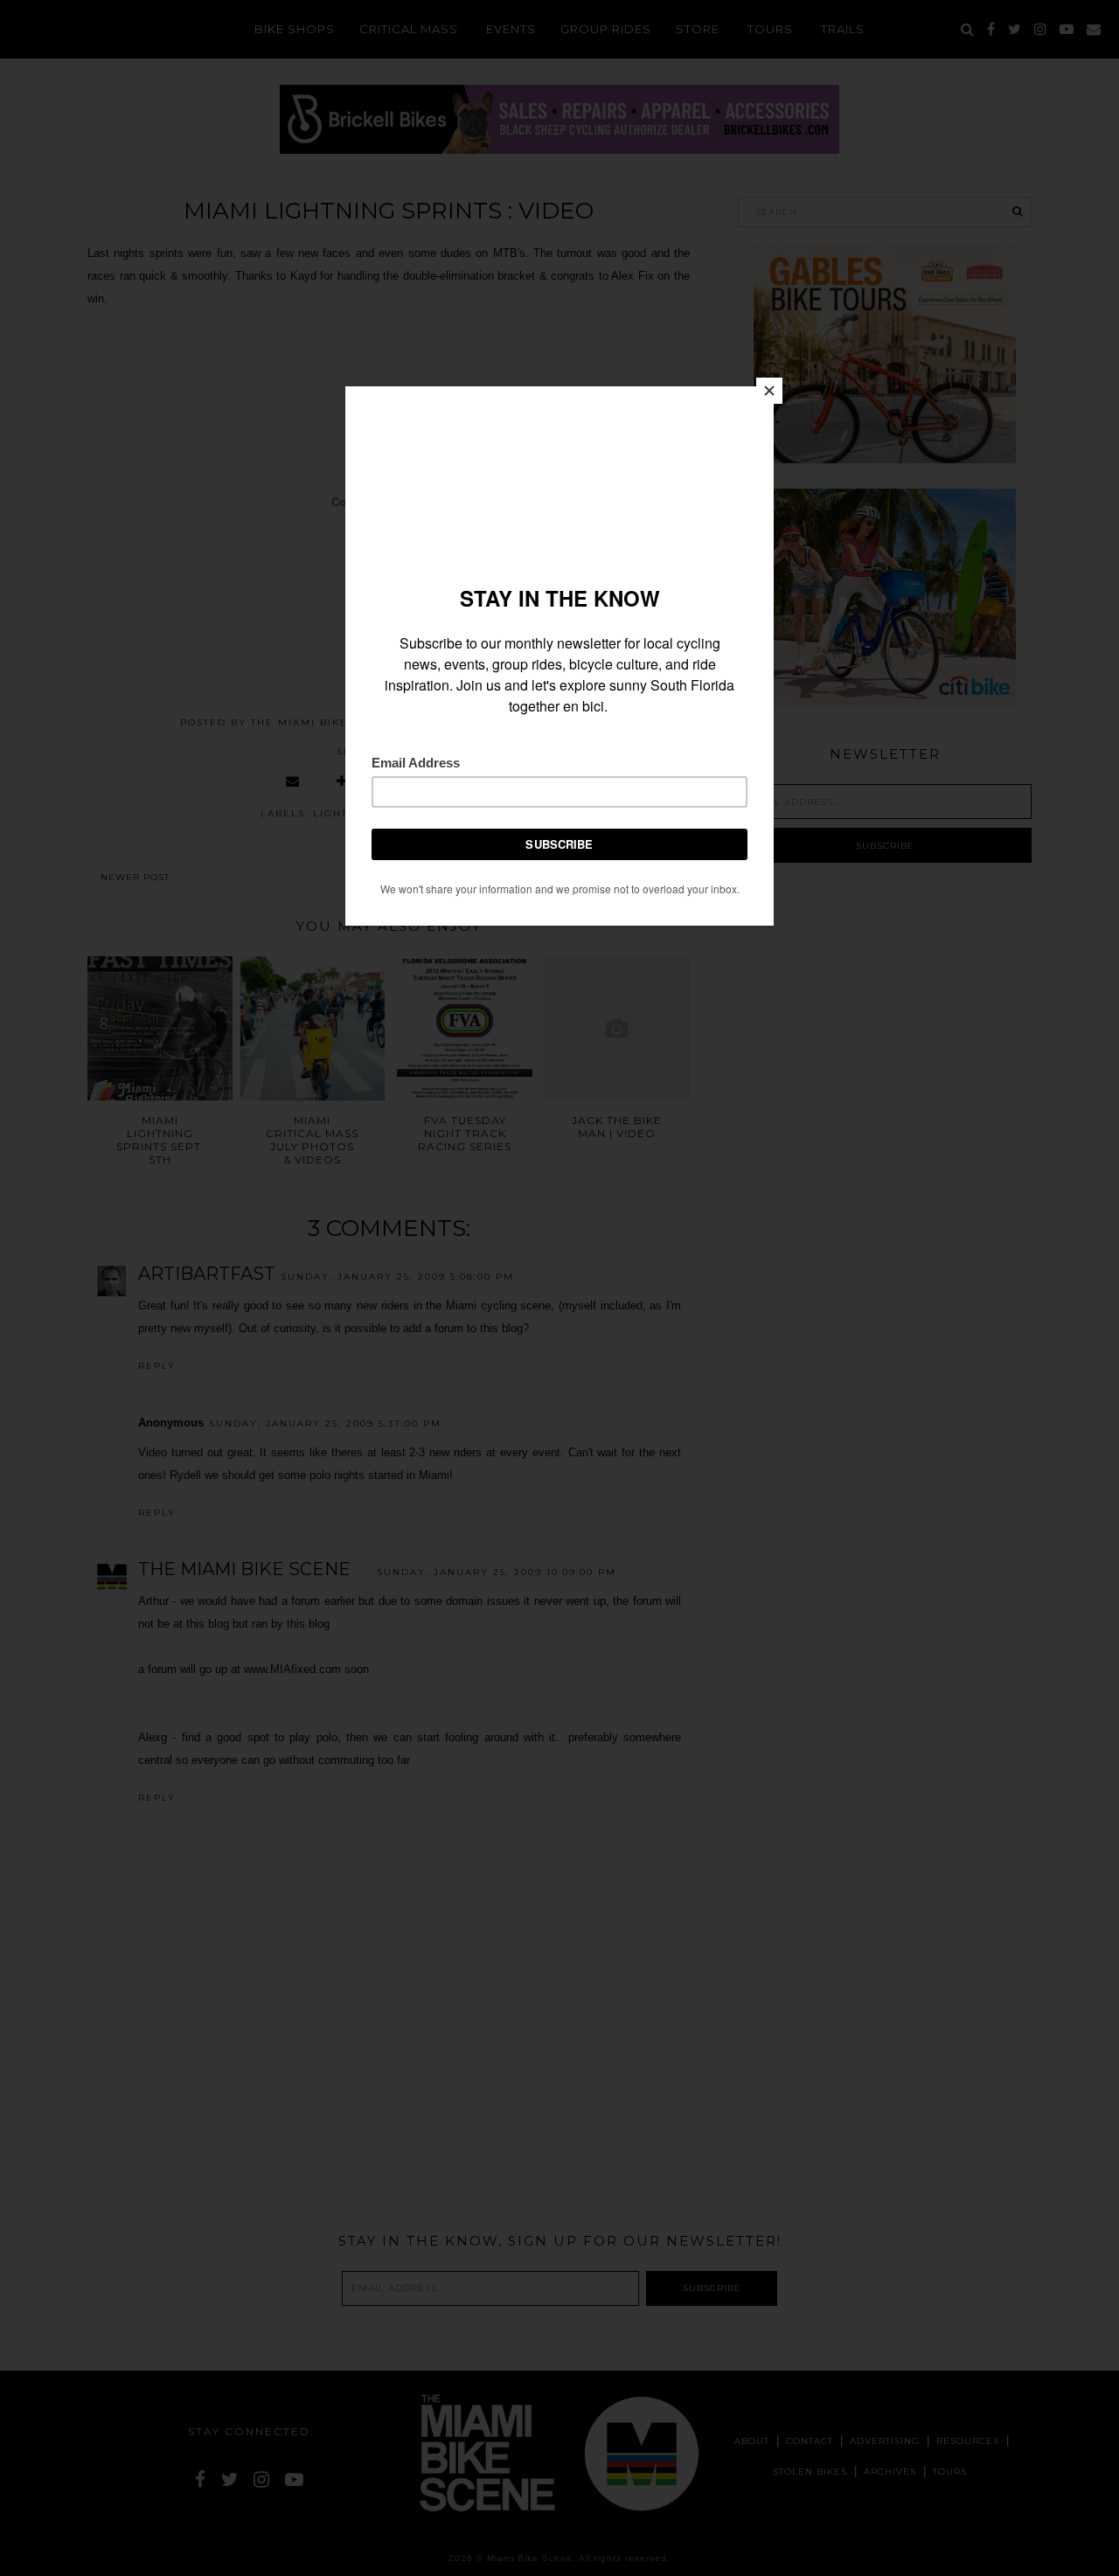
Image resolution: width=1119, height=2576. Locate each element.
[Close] (769, 391)
